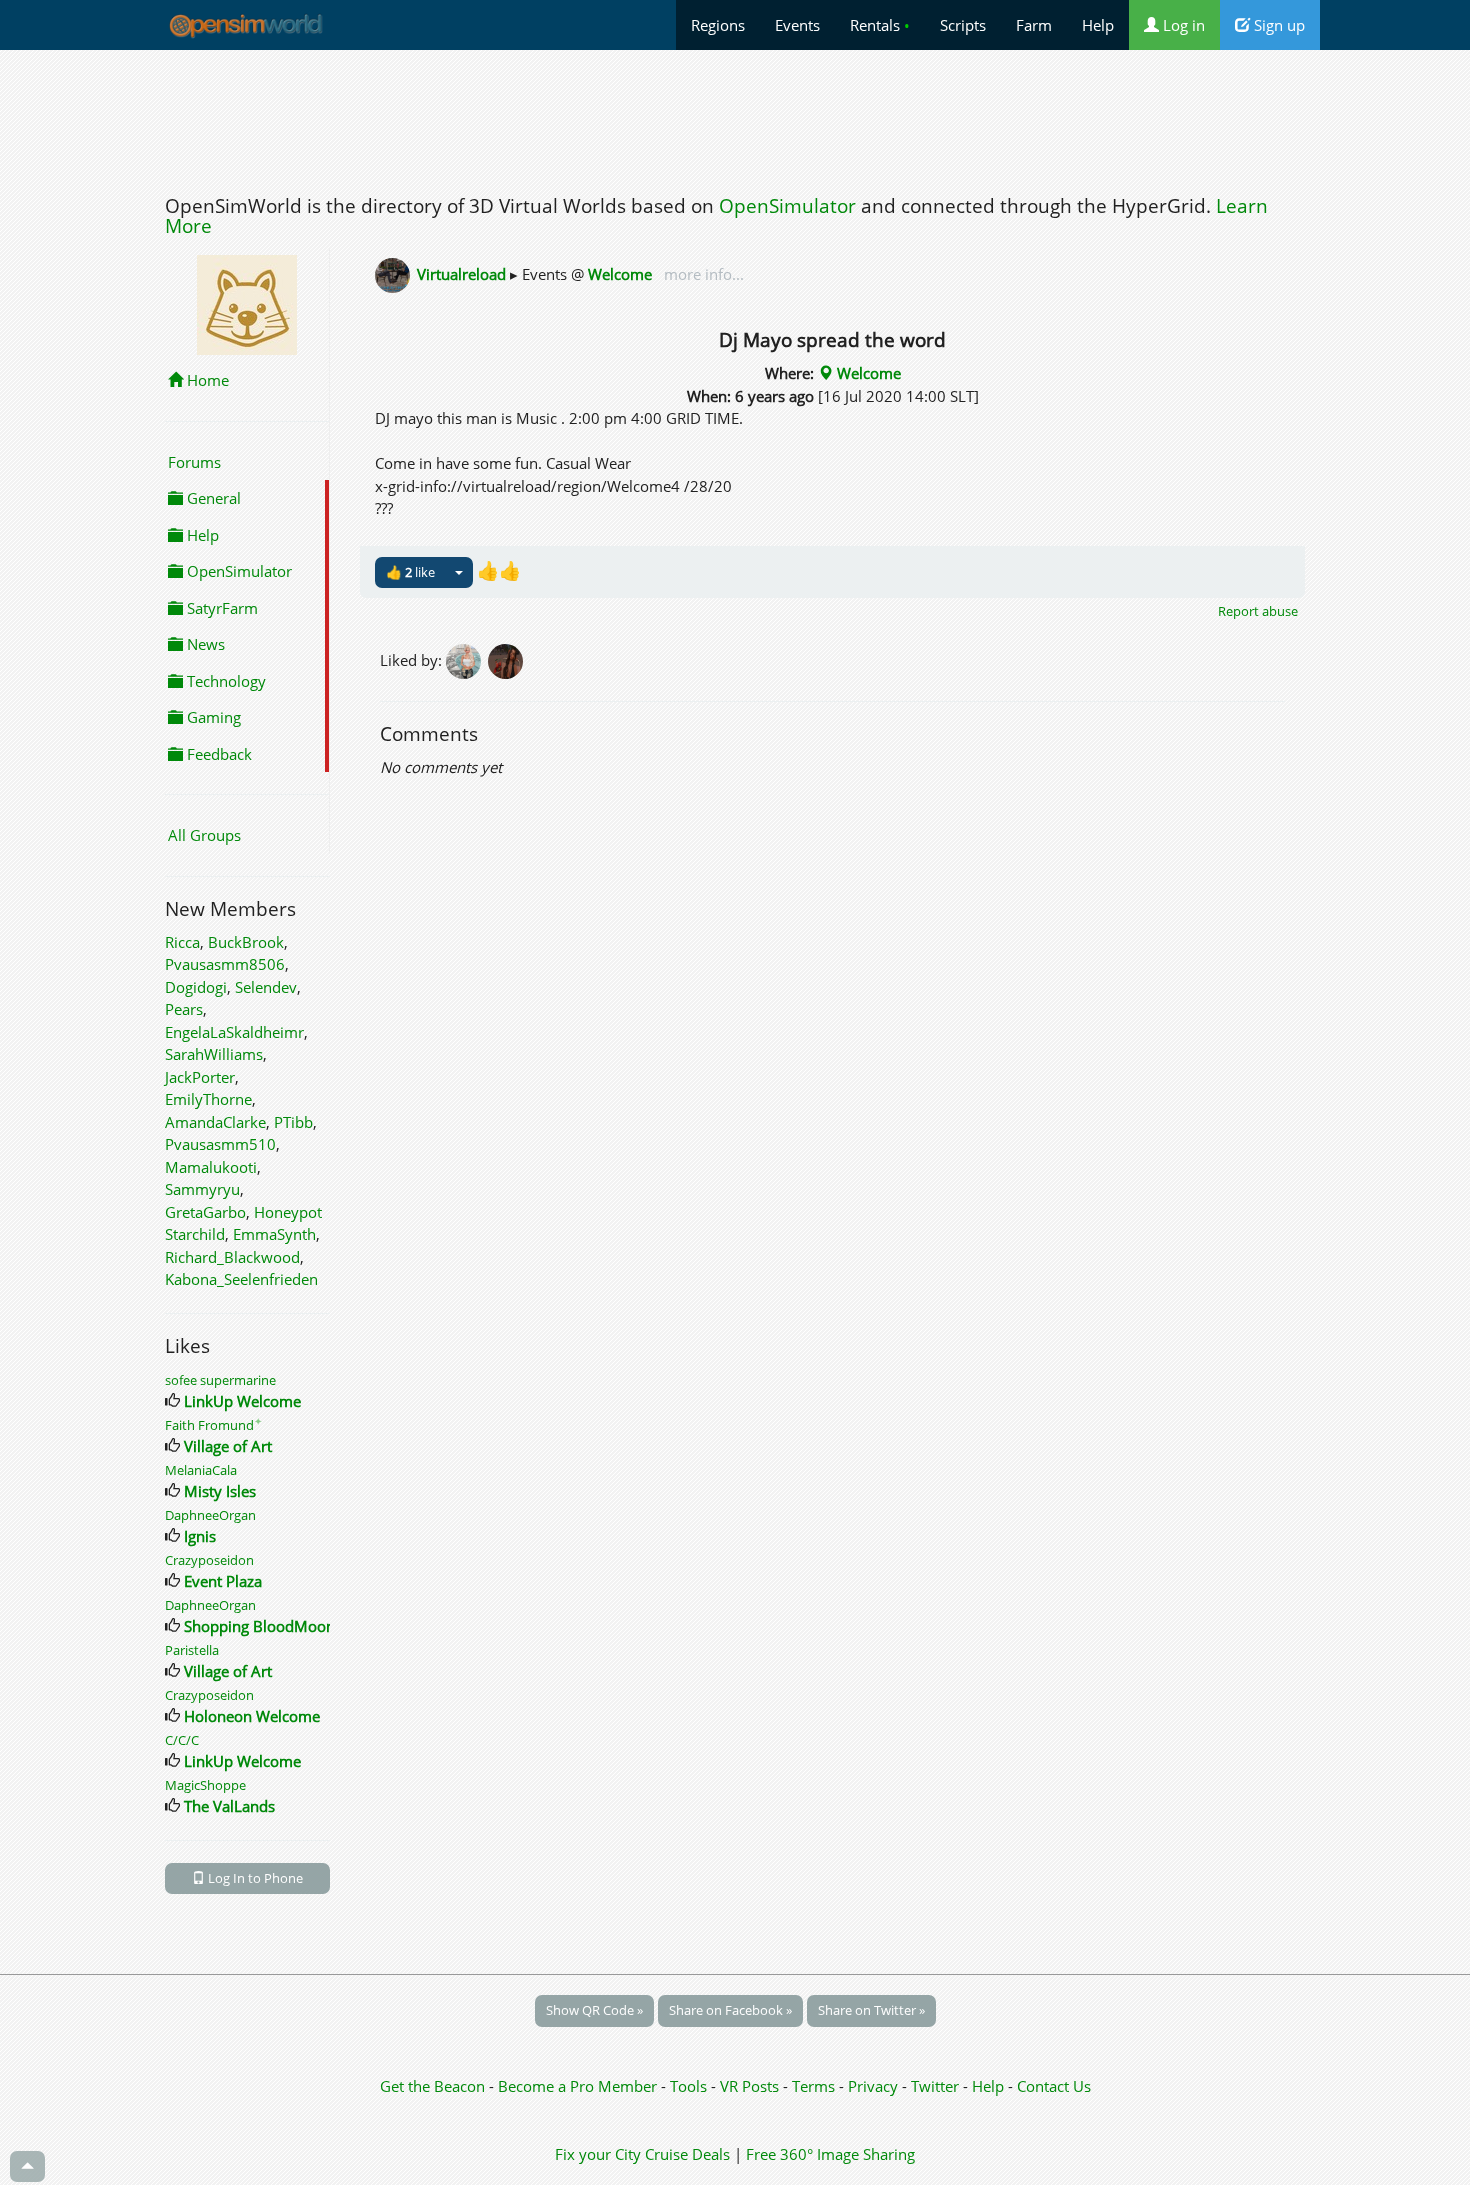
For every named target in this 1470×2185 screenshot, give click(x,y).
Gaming (212, 717)
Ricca (182, 942)
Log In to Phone (254, 1878)
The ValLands (229, 1806)
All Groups (204, 835)
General (212, 498)
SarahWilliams (214, 1054)
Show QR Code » (594, 2010)
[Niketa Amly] (507, 660)
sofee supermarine (220, 1380)
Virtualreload (461, 274)
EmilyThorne (208, 1099)
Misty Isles (220, 1491)
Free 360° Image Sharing (830, 2154)
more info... (702, 274)
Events (797, 25)
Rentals (880, 25)
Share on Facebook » (730, 2010)
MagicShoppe (205, 1785)
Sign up (1277, 25)
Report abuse (1258, 611)
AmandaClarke (215, 1122)
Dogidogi (196, 987)
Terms (815, 2086)
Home (206, 380)
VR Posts (751, 2086)
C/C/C (182, 1740)
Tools (690, 2086)
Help (1098, 25)
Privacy (873, 2086)
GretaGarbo (205, 1212)
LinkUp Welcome (242, 1401)
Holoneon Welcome (252, 1716)
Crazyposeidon (209, 1560)
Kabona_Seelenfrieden (241, 1279)
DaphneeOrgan (210, 1515)
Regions (718, 25)
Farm (1034, 25)
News (204, 644)
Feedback (217, 754)
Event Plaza (223, 1581)
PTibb (293, 1122)
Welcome (620, 274)
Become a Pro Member (579, 2086)
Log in (1182, 25)
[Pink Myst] (467, 660)
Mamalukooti (211, 1167)
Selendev (266, 987)
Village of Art (228, 1446)
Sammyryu (202, 1189)
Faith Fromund (213, 1425)
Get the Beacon (432, 2086)
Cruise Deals (687, 2154)
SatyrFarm (220, 608)
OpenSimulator (787, 206)
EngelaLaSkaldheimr (234, 1032)
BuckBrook (246, 942)
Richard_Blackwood (232, 1257)
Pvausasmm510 (220, 1144)
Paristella (192, 1650)
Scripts (963, 25)
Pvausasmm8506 (225, 964)
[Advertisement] (735, 117)
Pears (184, 1009)
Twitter (935, 2086)
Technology (224, 681)
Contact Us (1054, 2086)
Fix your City (598, 2154)
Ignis (200, 1536)
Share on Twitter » (871, 2010)
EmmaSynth (274, 1234)
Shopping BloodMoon (259, 1626)
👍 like (410, 572)
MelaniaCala (201, 1470)
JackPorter (200, 1077)
